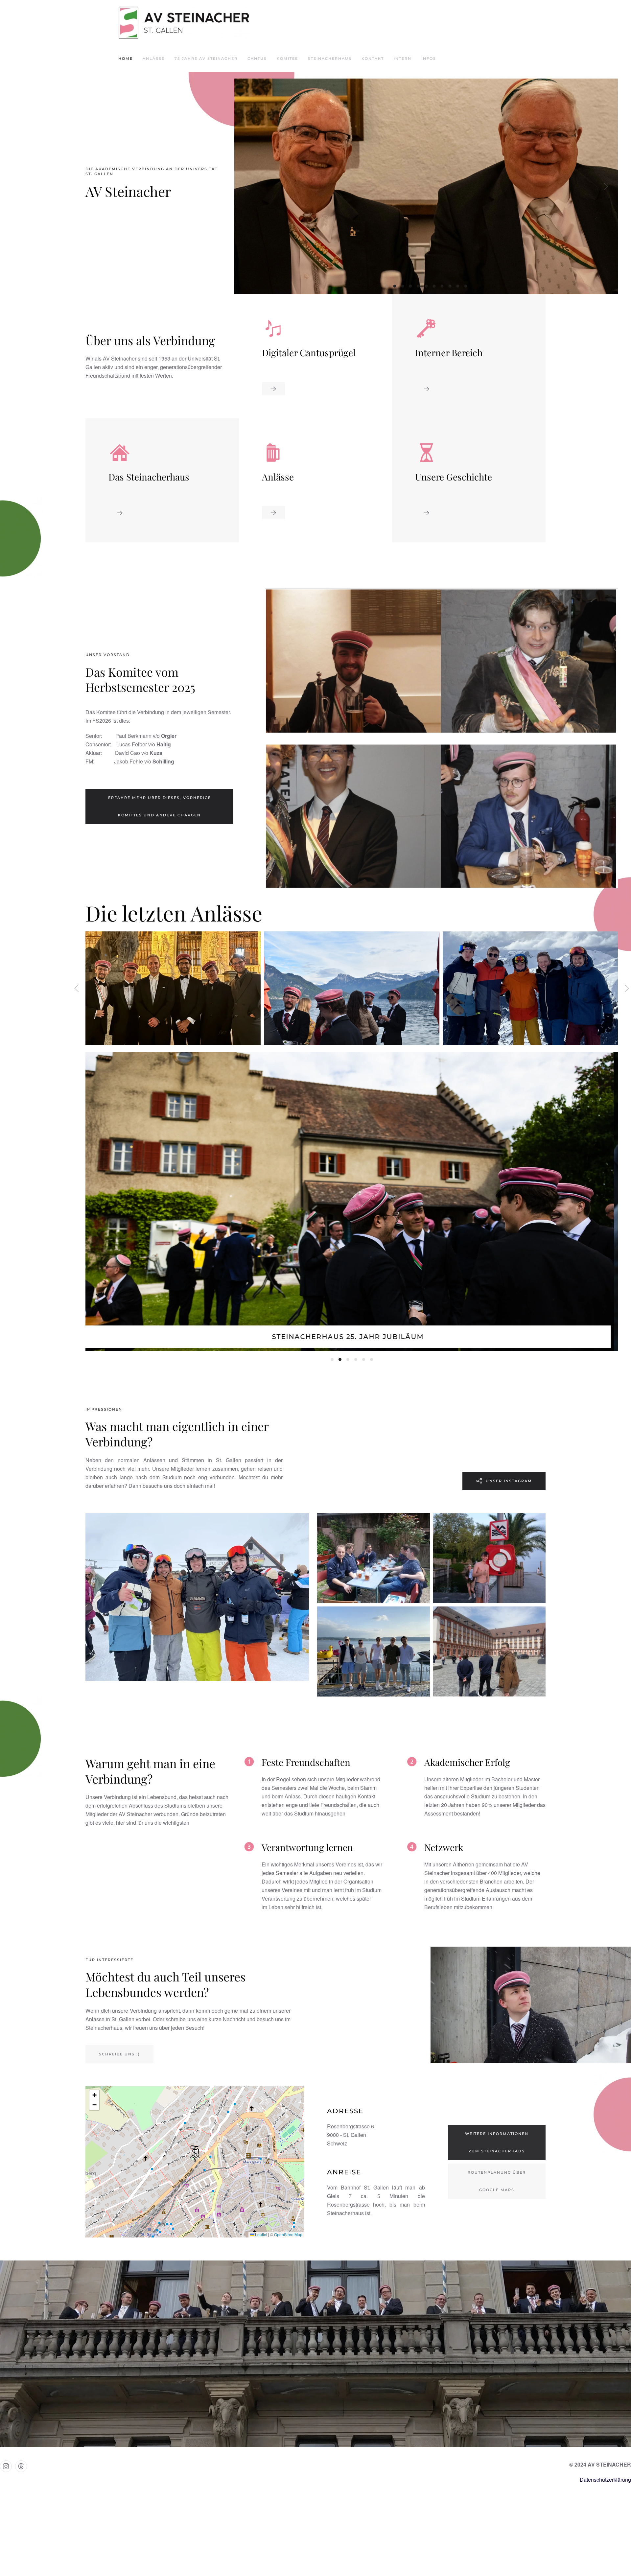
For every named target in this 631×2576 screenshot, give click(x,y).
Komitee (287, 59)
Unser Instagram (509, 1481)
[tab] (387, 286)
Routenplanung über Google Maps (497, 2181)
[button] (246, 186)
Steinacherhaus (330, 59)
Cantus (257, 59)
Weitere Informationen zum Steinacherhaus (497, 2142)
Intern (403, 59)
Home (126, 59)
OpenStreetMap (288, 2234)
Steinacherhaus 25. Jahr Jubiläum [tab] (332, 1359)
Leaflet (261, 2234)
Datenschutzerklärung (605, 2480)
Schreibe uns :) (119, 2054)
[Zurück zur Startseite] (184, 23)
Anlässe (154, 59)
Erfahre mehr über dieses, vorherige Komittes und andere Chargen (160, 806)
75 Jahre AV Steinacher (206, 59)
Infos (429, 59)
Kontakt (373, 59)
